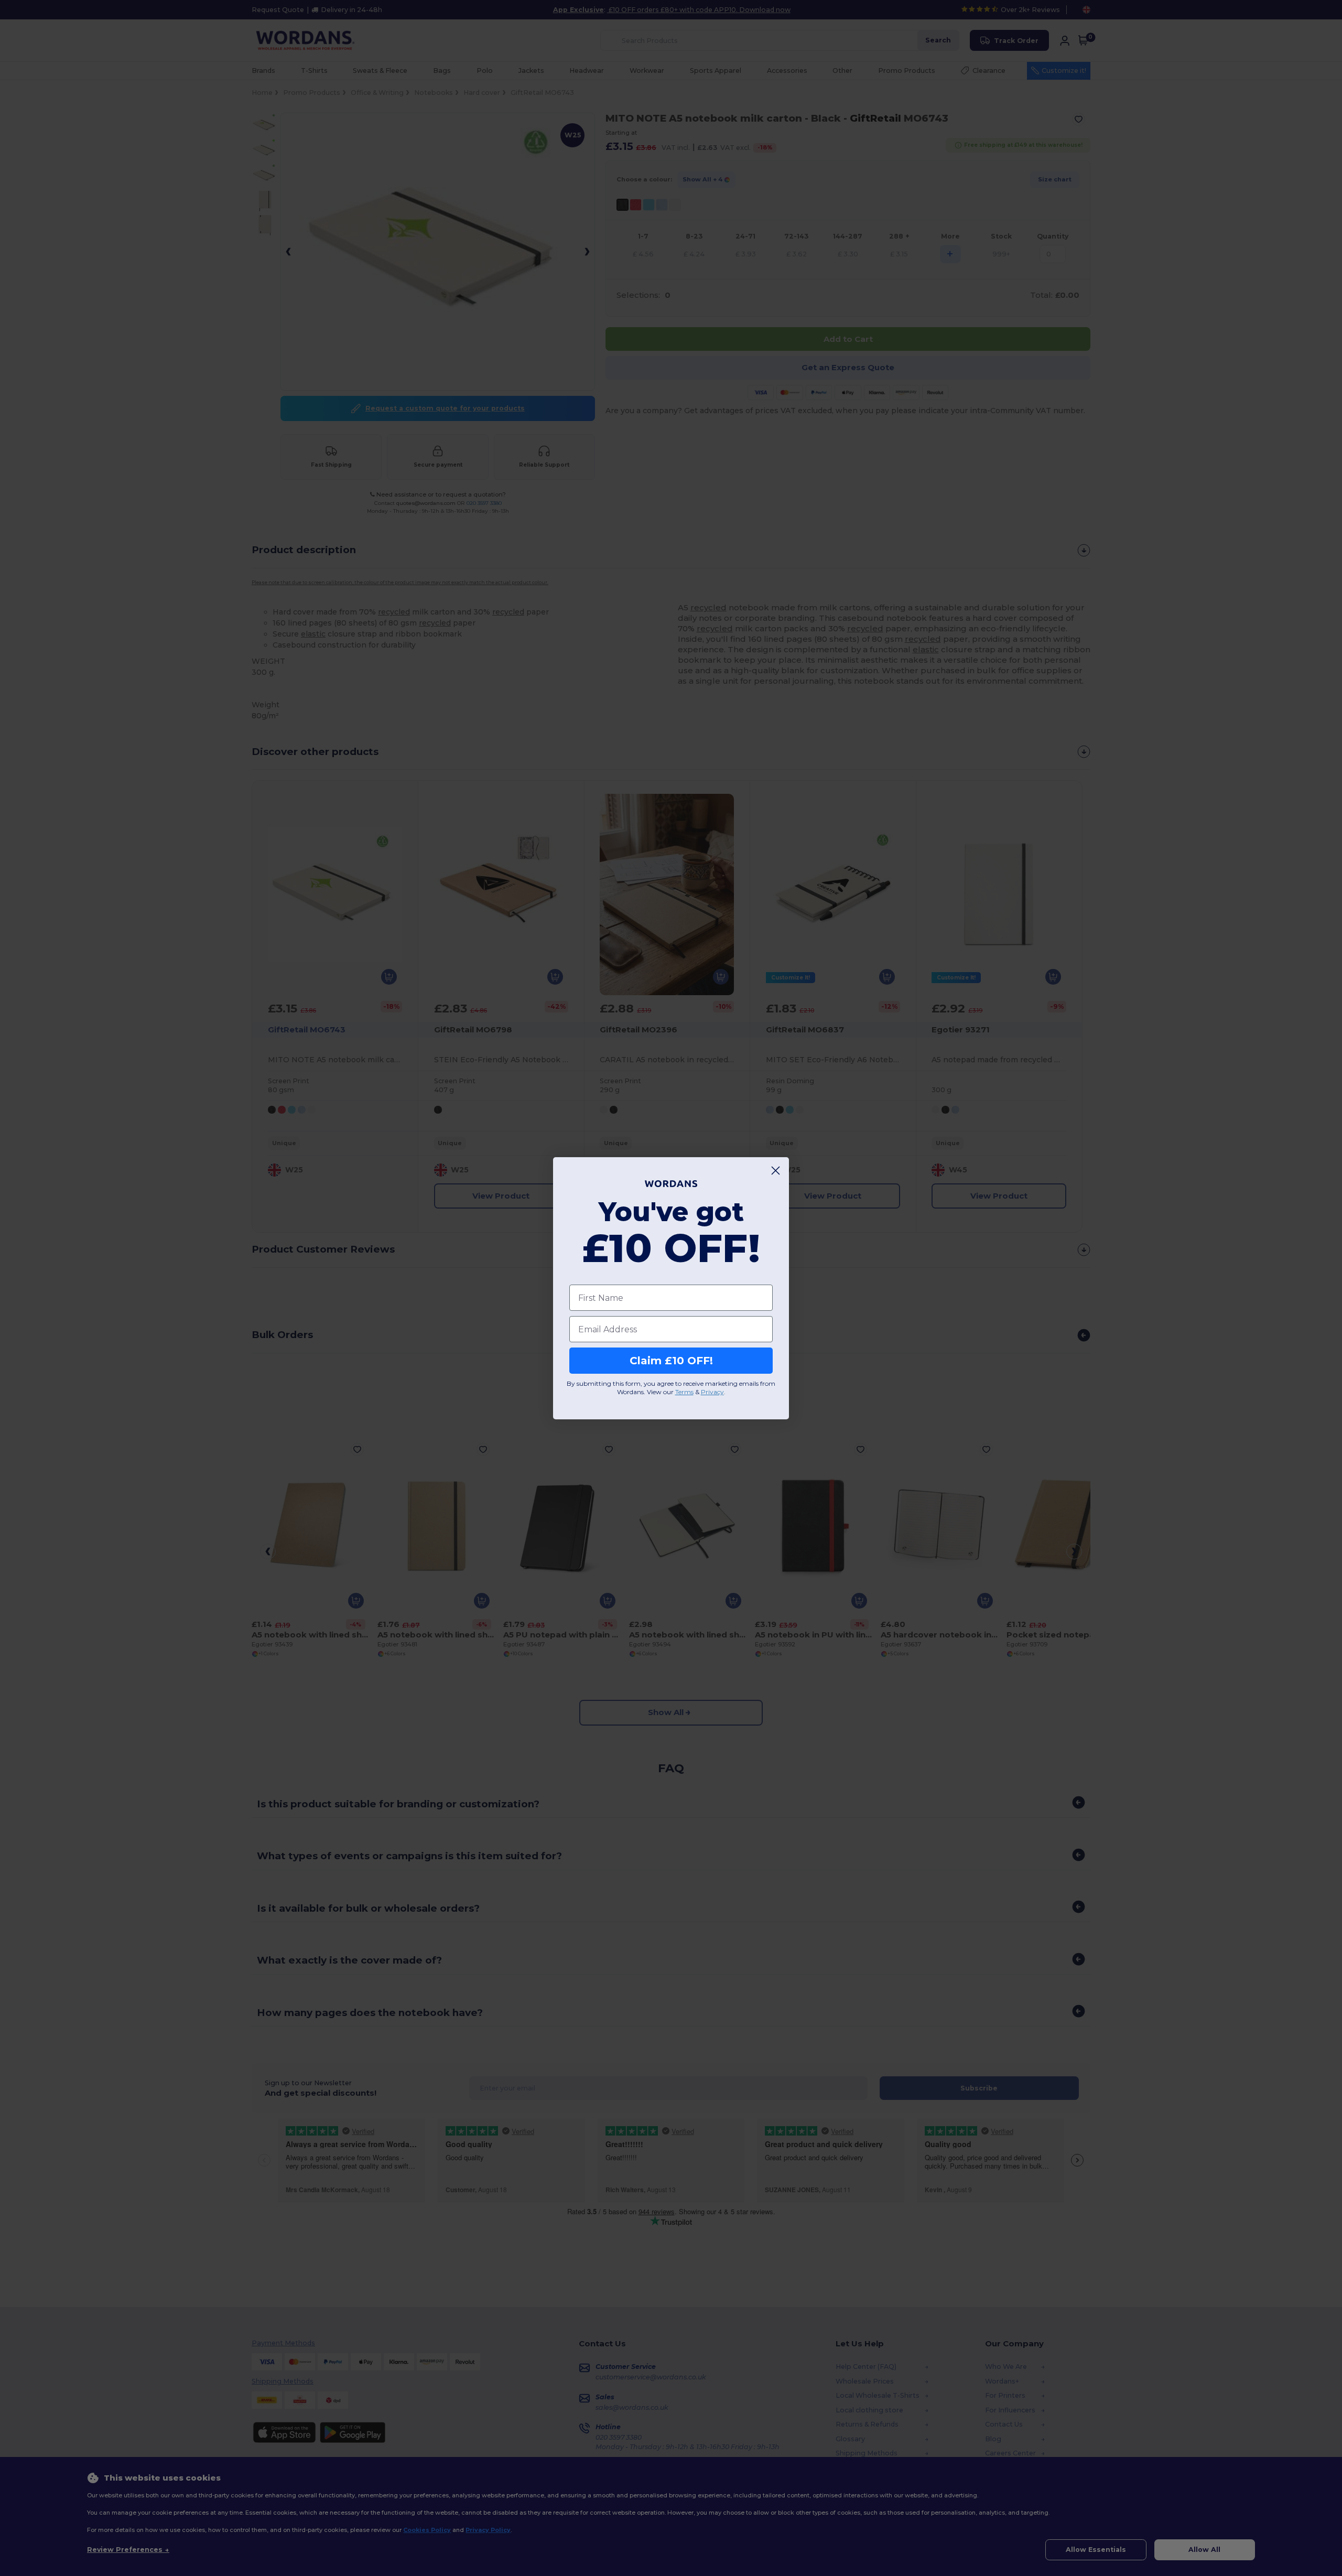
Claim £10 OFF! (671, 1361)
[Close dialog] (776, 1171)
